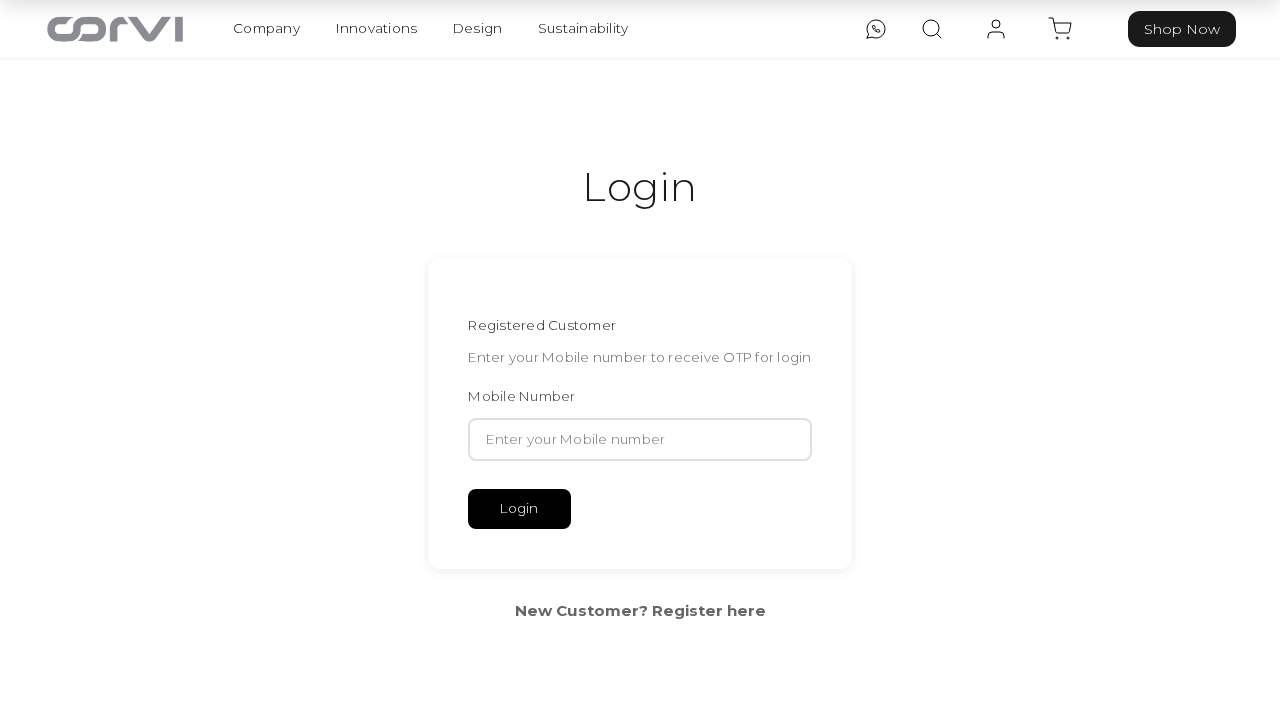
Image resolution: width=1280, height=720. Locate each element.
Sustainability (583, 28)
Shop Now (1182, 29)
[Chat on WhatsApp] (876, 29)
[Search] (932, 29)
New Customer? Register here (640, 610)
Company (266, 28)
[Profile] (996, 29)
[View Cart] (1060, 29)
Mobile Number (521, 396)
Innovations (377, 28)
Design (478, 28)
